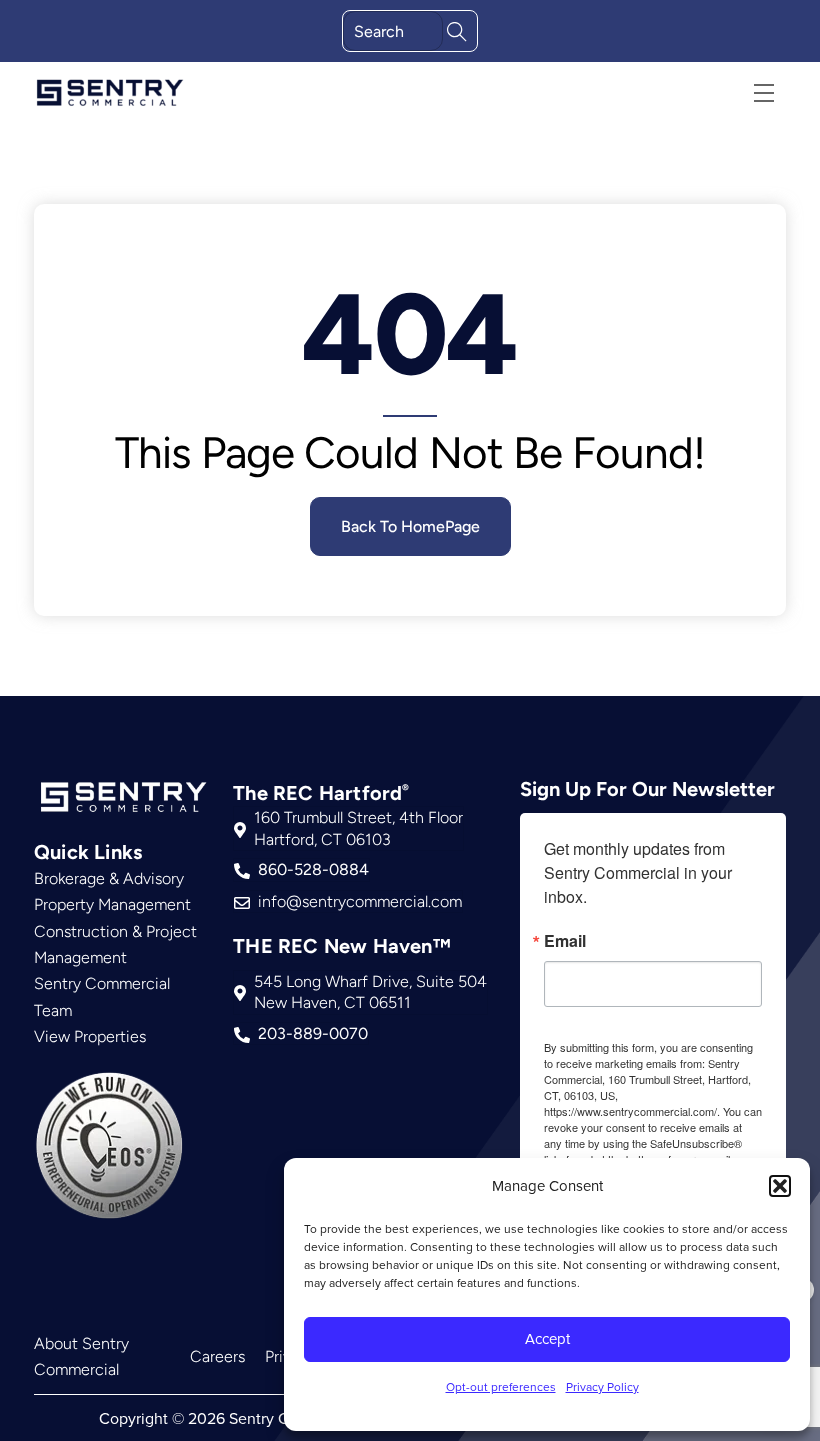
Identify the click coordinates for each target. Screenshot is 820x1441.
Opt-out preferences (501, 1386)
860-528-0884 (313, 869)
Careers (217, 1356)
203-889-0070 (313, 1033)
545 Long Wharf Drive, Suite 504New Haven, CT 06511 (370, 992)
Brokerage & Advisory (109, 878)
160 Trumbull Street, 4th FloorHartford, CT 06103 (358, 828)
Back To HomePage (410, 526)
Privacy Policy (602, 1386)
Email (565, 941)
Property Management (112, 904)
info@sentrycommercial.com (360, 901)
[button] (780, 1186)
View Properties (90, 1036)
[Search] (457, 29)
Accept (547, 1338)
